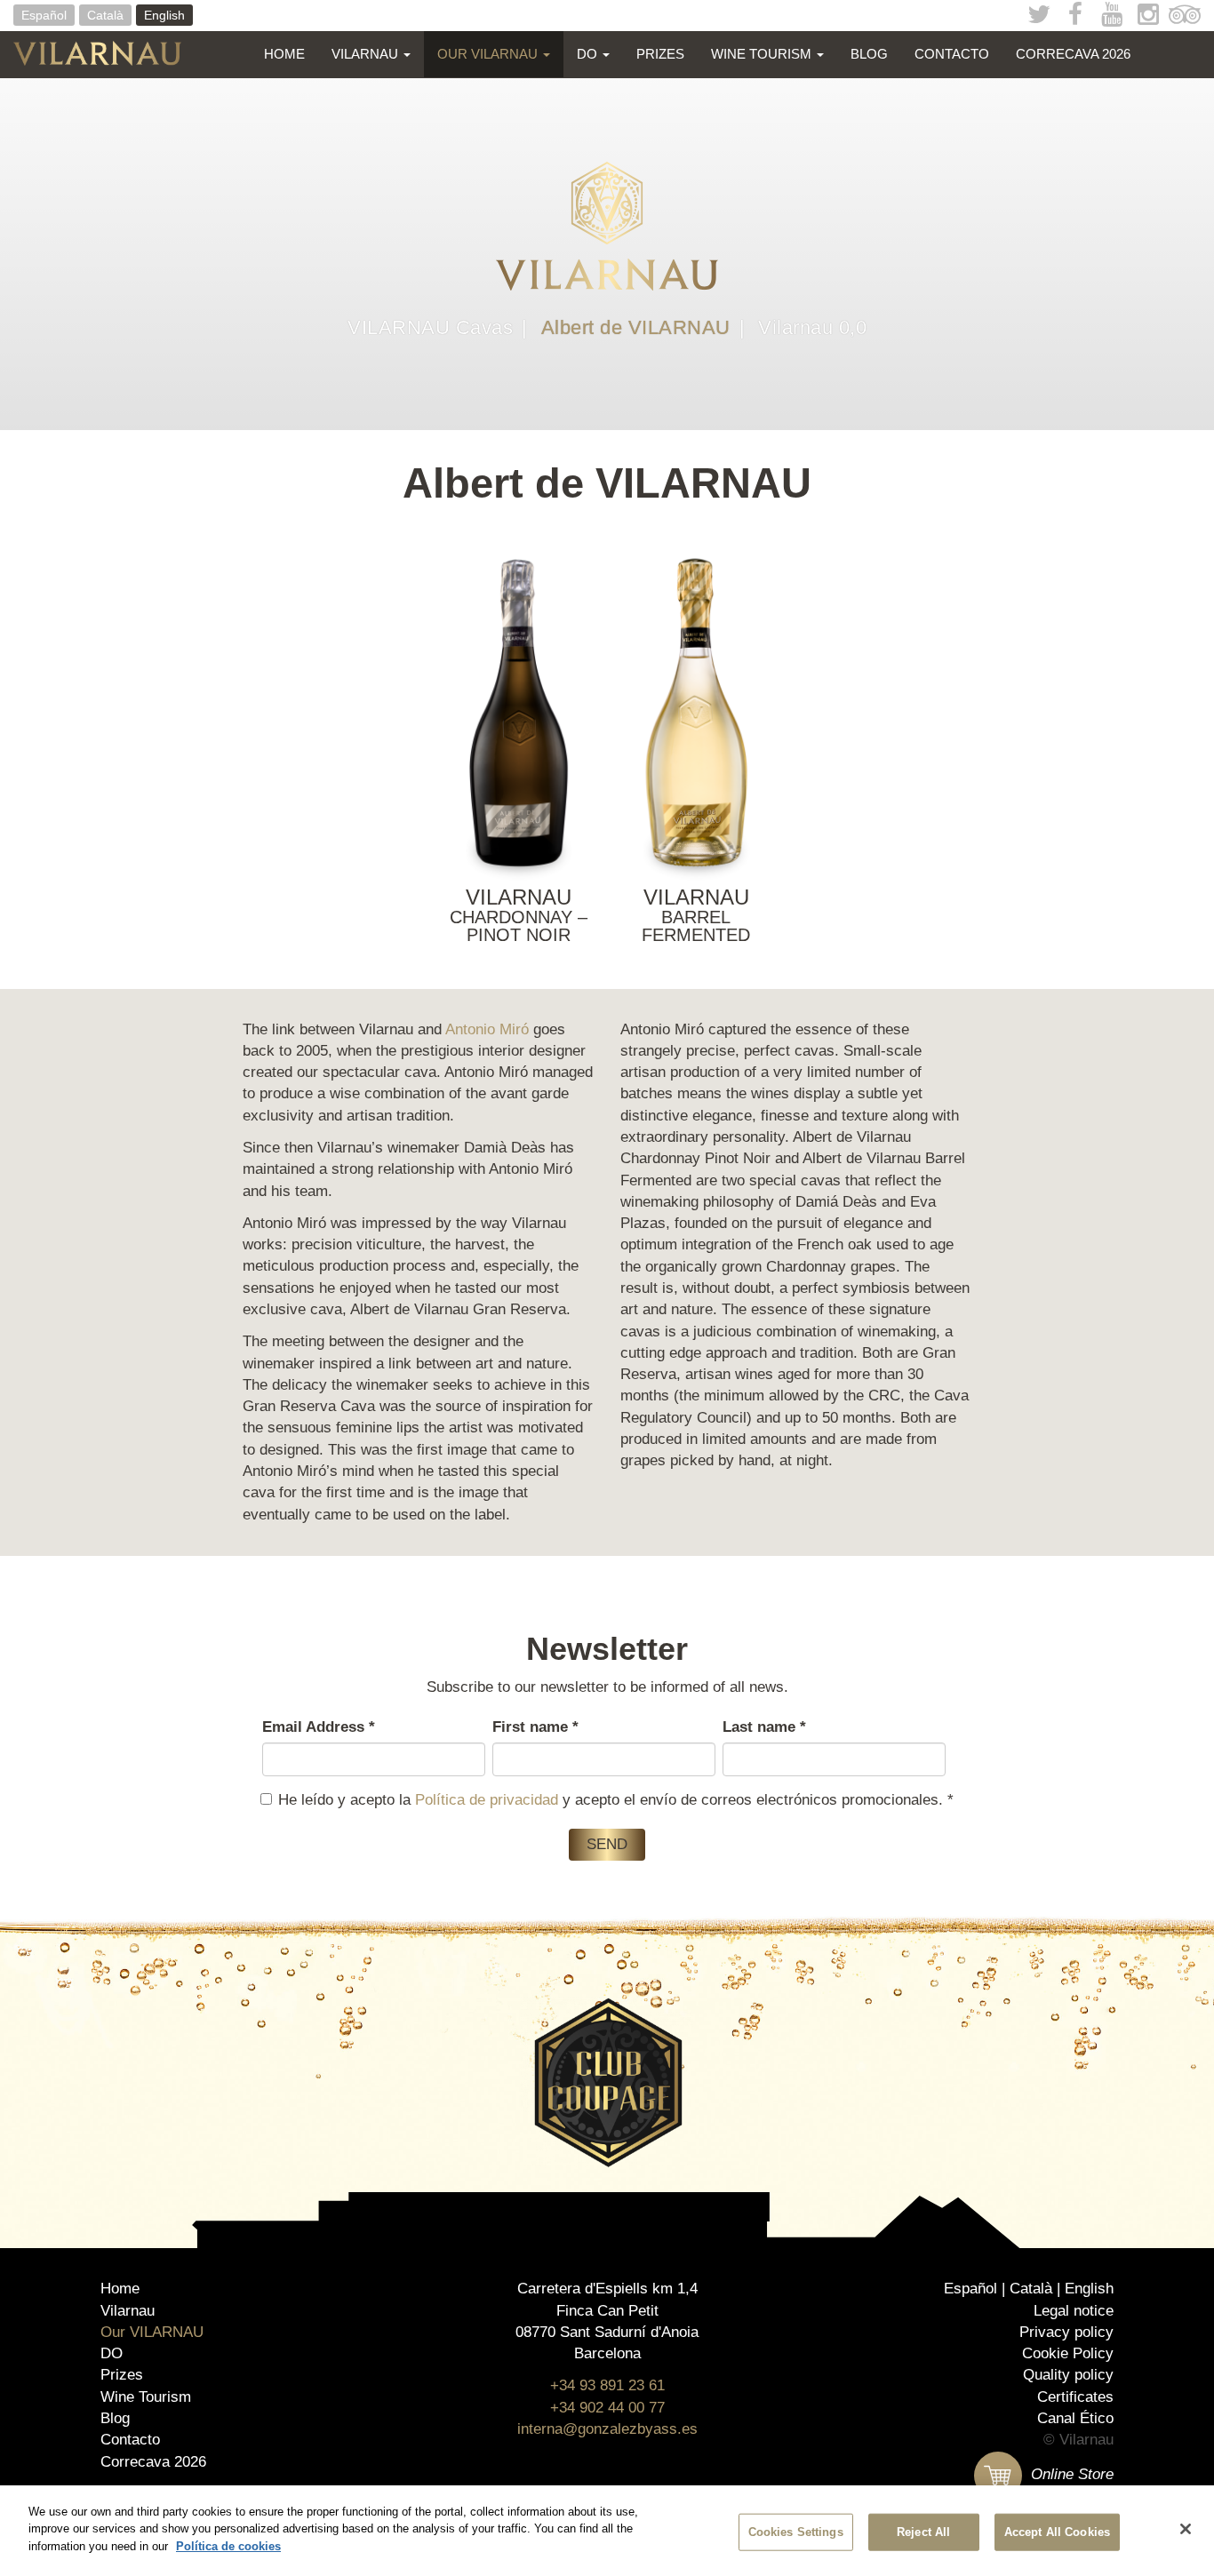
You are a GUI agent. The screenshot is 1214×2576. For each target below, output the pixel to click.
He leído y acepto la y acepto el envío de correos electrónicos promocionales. (616, 1800)
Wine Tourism (763, 54)
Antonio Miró (487, 1029)
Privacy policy (1066, 2332)
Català (105, 15)
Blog (869, 54)
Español (44, 15)
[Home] (104, 53)
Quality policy (1068, 2375)
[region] (607, 2531)
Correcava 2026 (1073, 54)
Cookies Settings (796, 2532)
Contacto (952, 54)
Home (284, 54)
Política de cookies (228, 2546)
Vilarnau (367, 54)
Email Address (319, 1727)
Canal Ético (1075, 2418)
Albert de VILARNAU (636, 328)
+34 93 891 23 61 (607, 2385)
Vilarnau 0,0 (812, 328)
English (164, 15)
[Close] (1186, 2529)
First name (535, 1727)
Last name (764, 1727)
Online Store (1070, 2474)
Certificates (1075, 2397)
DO (589, 54)
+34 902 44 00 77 (607, 2408)
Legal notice (1074, 2311)
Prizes (660, 54)
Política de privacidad (487, 1800)
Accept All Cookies (1057, 2532)
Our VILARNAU (489, 54)
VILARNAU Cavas (430, 328)
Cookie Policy (1068, 2353)
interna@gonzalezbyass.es (607, 2429)
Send (607, 1844)
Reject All (923, 2532)
